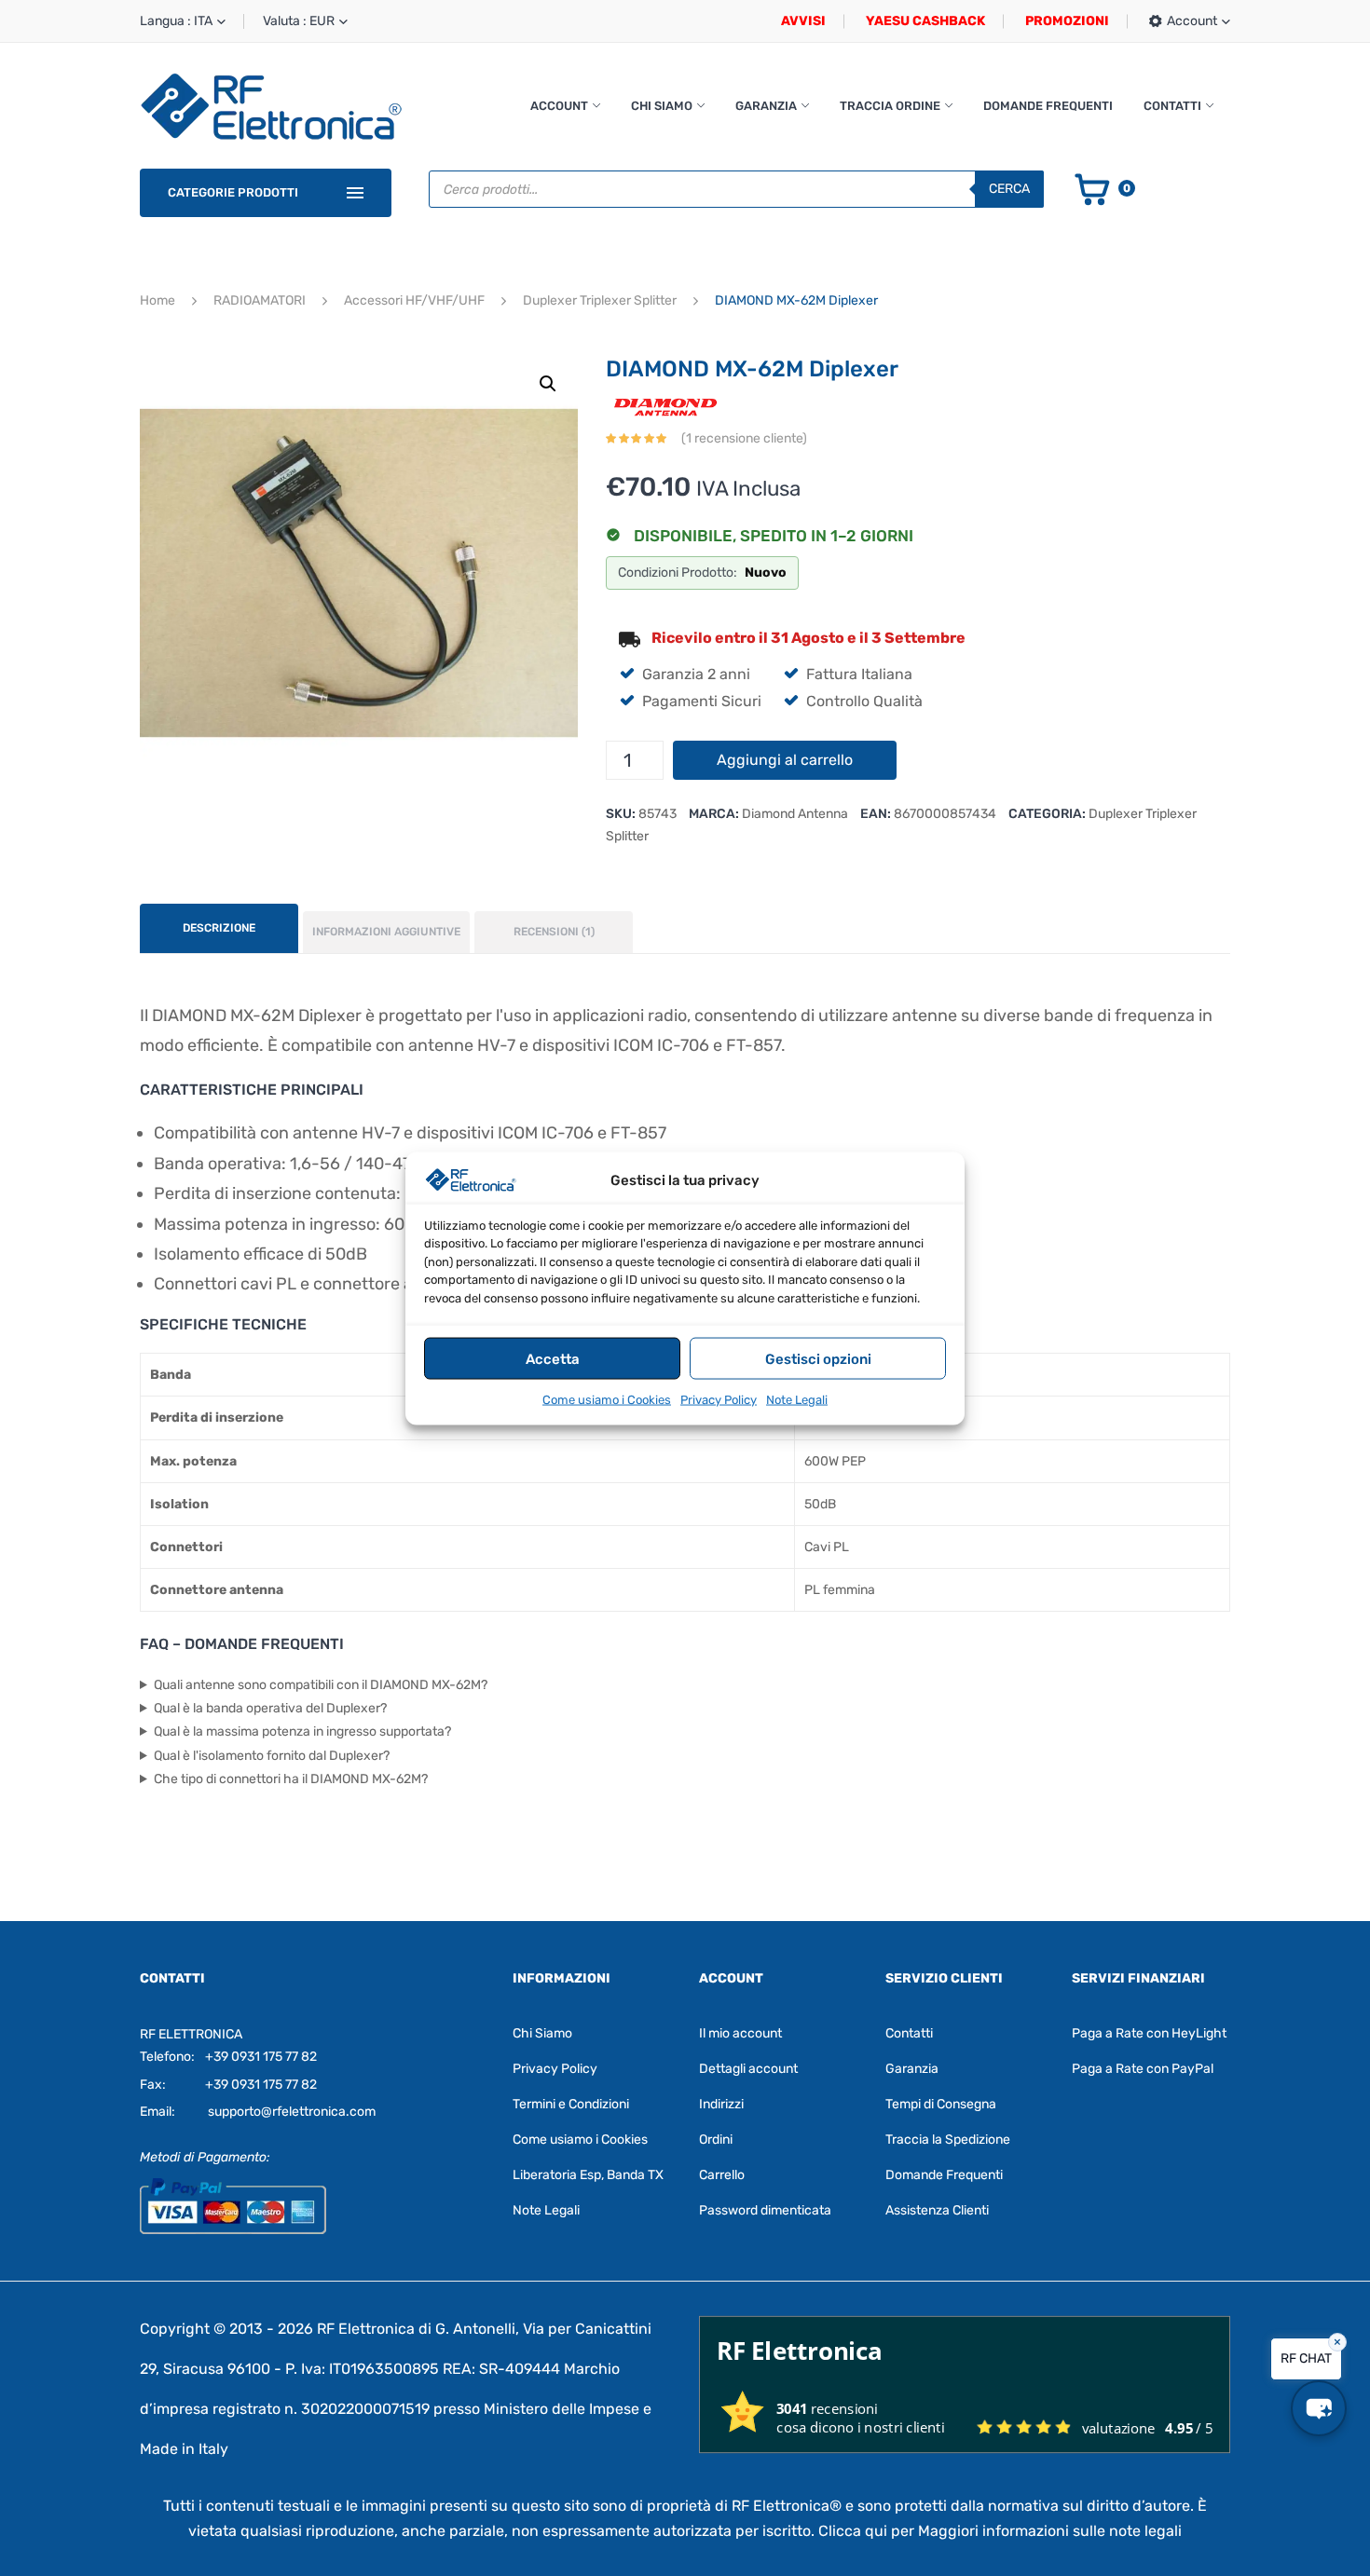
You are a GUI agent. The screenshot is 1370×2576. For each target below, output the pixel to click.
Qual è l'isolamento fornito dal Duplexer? (272, 1756)
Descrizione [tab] (219, 928)
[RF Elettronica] (271, 106)
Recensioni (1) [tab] (554, 932)
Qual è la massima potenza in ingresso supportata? (302, 1731)
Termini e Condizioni (571, 2104)
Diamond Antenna (795, 814)
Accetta (553, 1358)
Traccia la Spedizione (948, 2140)
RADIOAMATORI (260, 300)
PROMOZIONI (1067, 21)
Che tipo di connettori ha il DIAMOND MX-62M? (291, 1779)
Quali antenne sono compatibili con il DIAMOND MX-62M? (321, 1685)
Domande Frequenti (1048, 106)
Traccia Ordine (890, 106)
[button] (548, 384)
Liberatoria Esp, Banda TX (588, 2175)
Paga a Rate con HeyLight (1149, 2033)
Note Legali (797, 1399)
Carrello (722, 2175)
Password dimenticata (765, 2210)
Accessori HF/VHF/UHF (414, 300)
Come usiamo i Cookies (607, 1399)
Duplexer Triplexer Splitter (600, 300)
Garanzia (766, 106)
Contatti (1172, 106)
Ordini (716, 2140)
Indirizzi (721, 2104)
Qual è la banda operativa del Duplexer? (270, 1708)
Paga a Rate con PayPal (1143, 2069)
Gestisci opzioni (818, 1358)
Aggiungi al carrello (785, 760)
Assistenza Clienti (937, 2210)
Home (158, 300)
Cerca (1009, 189)
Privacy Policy (719, 1399)
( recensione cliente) (744, 438)
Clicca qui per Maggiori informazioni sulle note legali (1000, 2531)
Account (559, 106)
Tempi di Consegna (941, 2104)
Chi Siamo (662, 106)
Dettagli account (748, 2069)
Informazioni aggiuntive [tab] (386, 932)
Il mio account (740, 2033)
